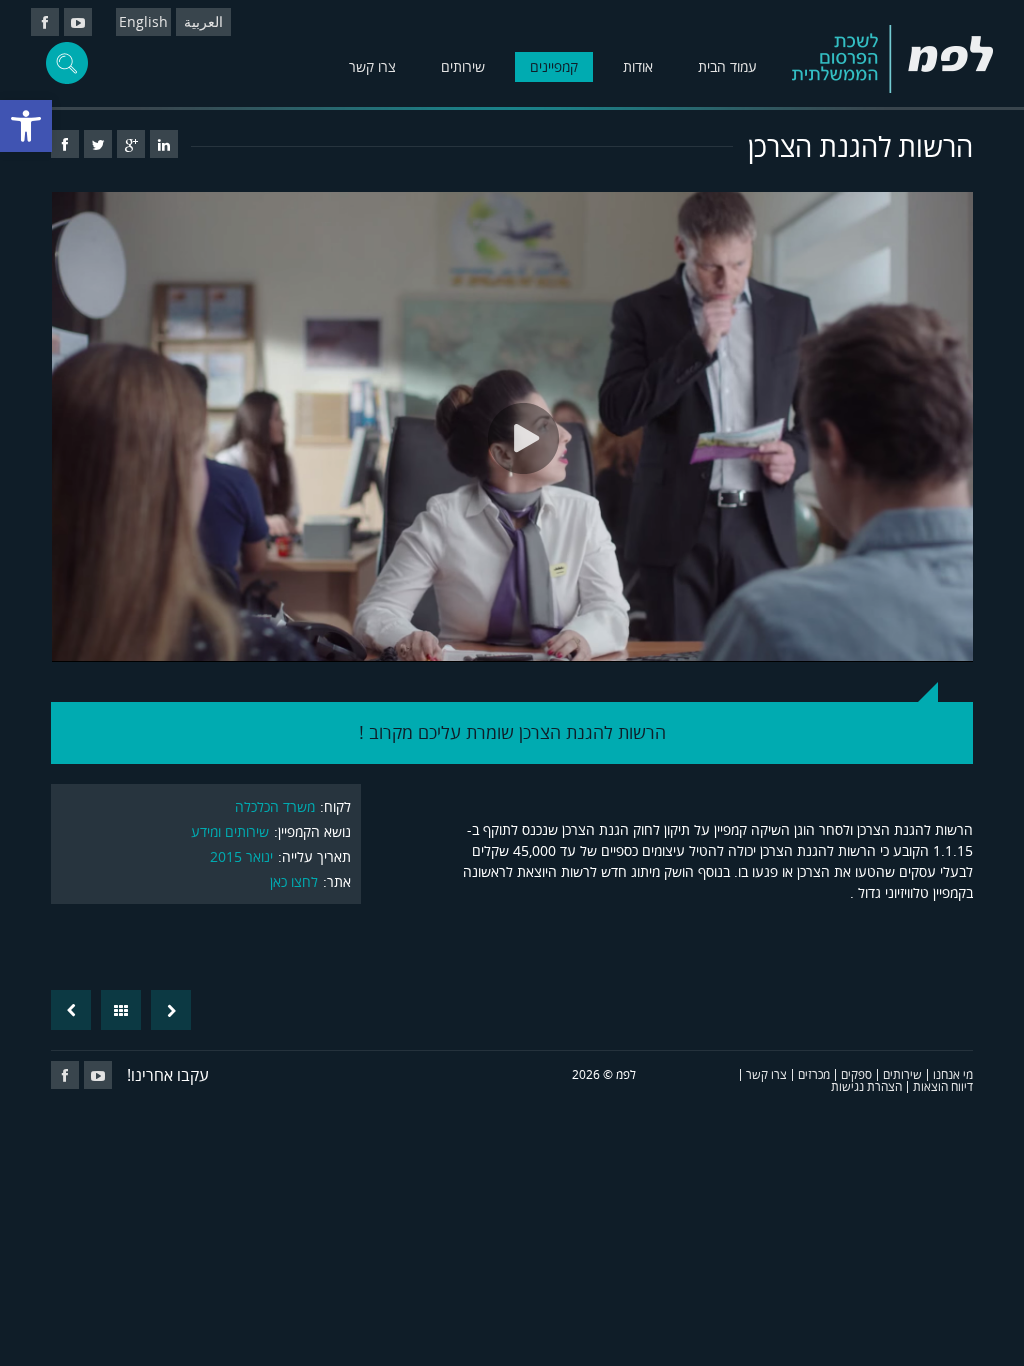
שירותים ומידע (230, 831)
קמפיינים (554, 66)
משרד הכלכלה (275, 806)
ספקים (856, 1074)
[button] (26, 126)
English (143, 21)
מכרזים (814, 1074)
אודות (638, 66)
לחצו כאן (294, 881)
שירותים (463, 66)
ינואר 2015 (241, 856)
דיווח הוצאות (943, 1086)
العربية (203, 21)
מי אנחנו (953, 1074)
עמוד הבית (727, 66)
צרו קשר (372, 66)
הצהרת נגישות (866, 1086)
